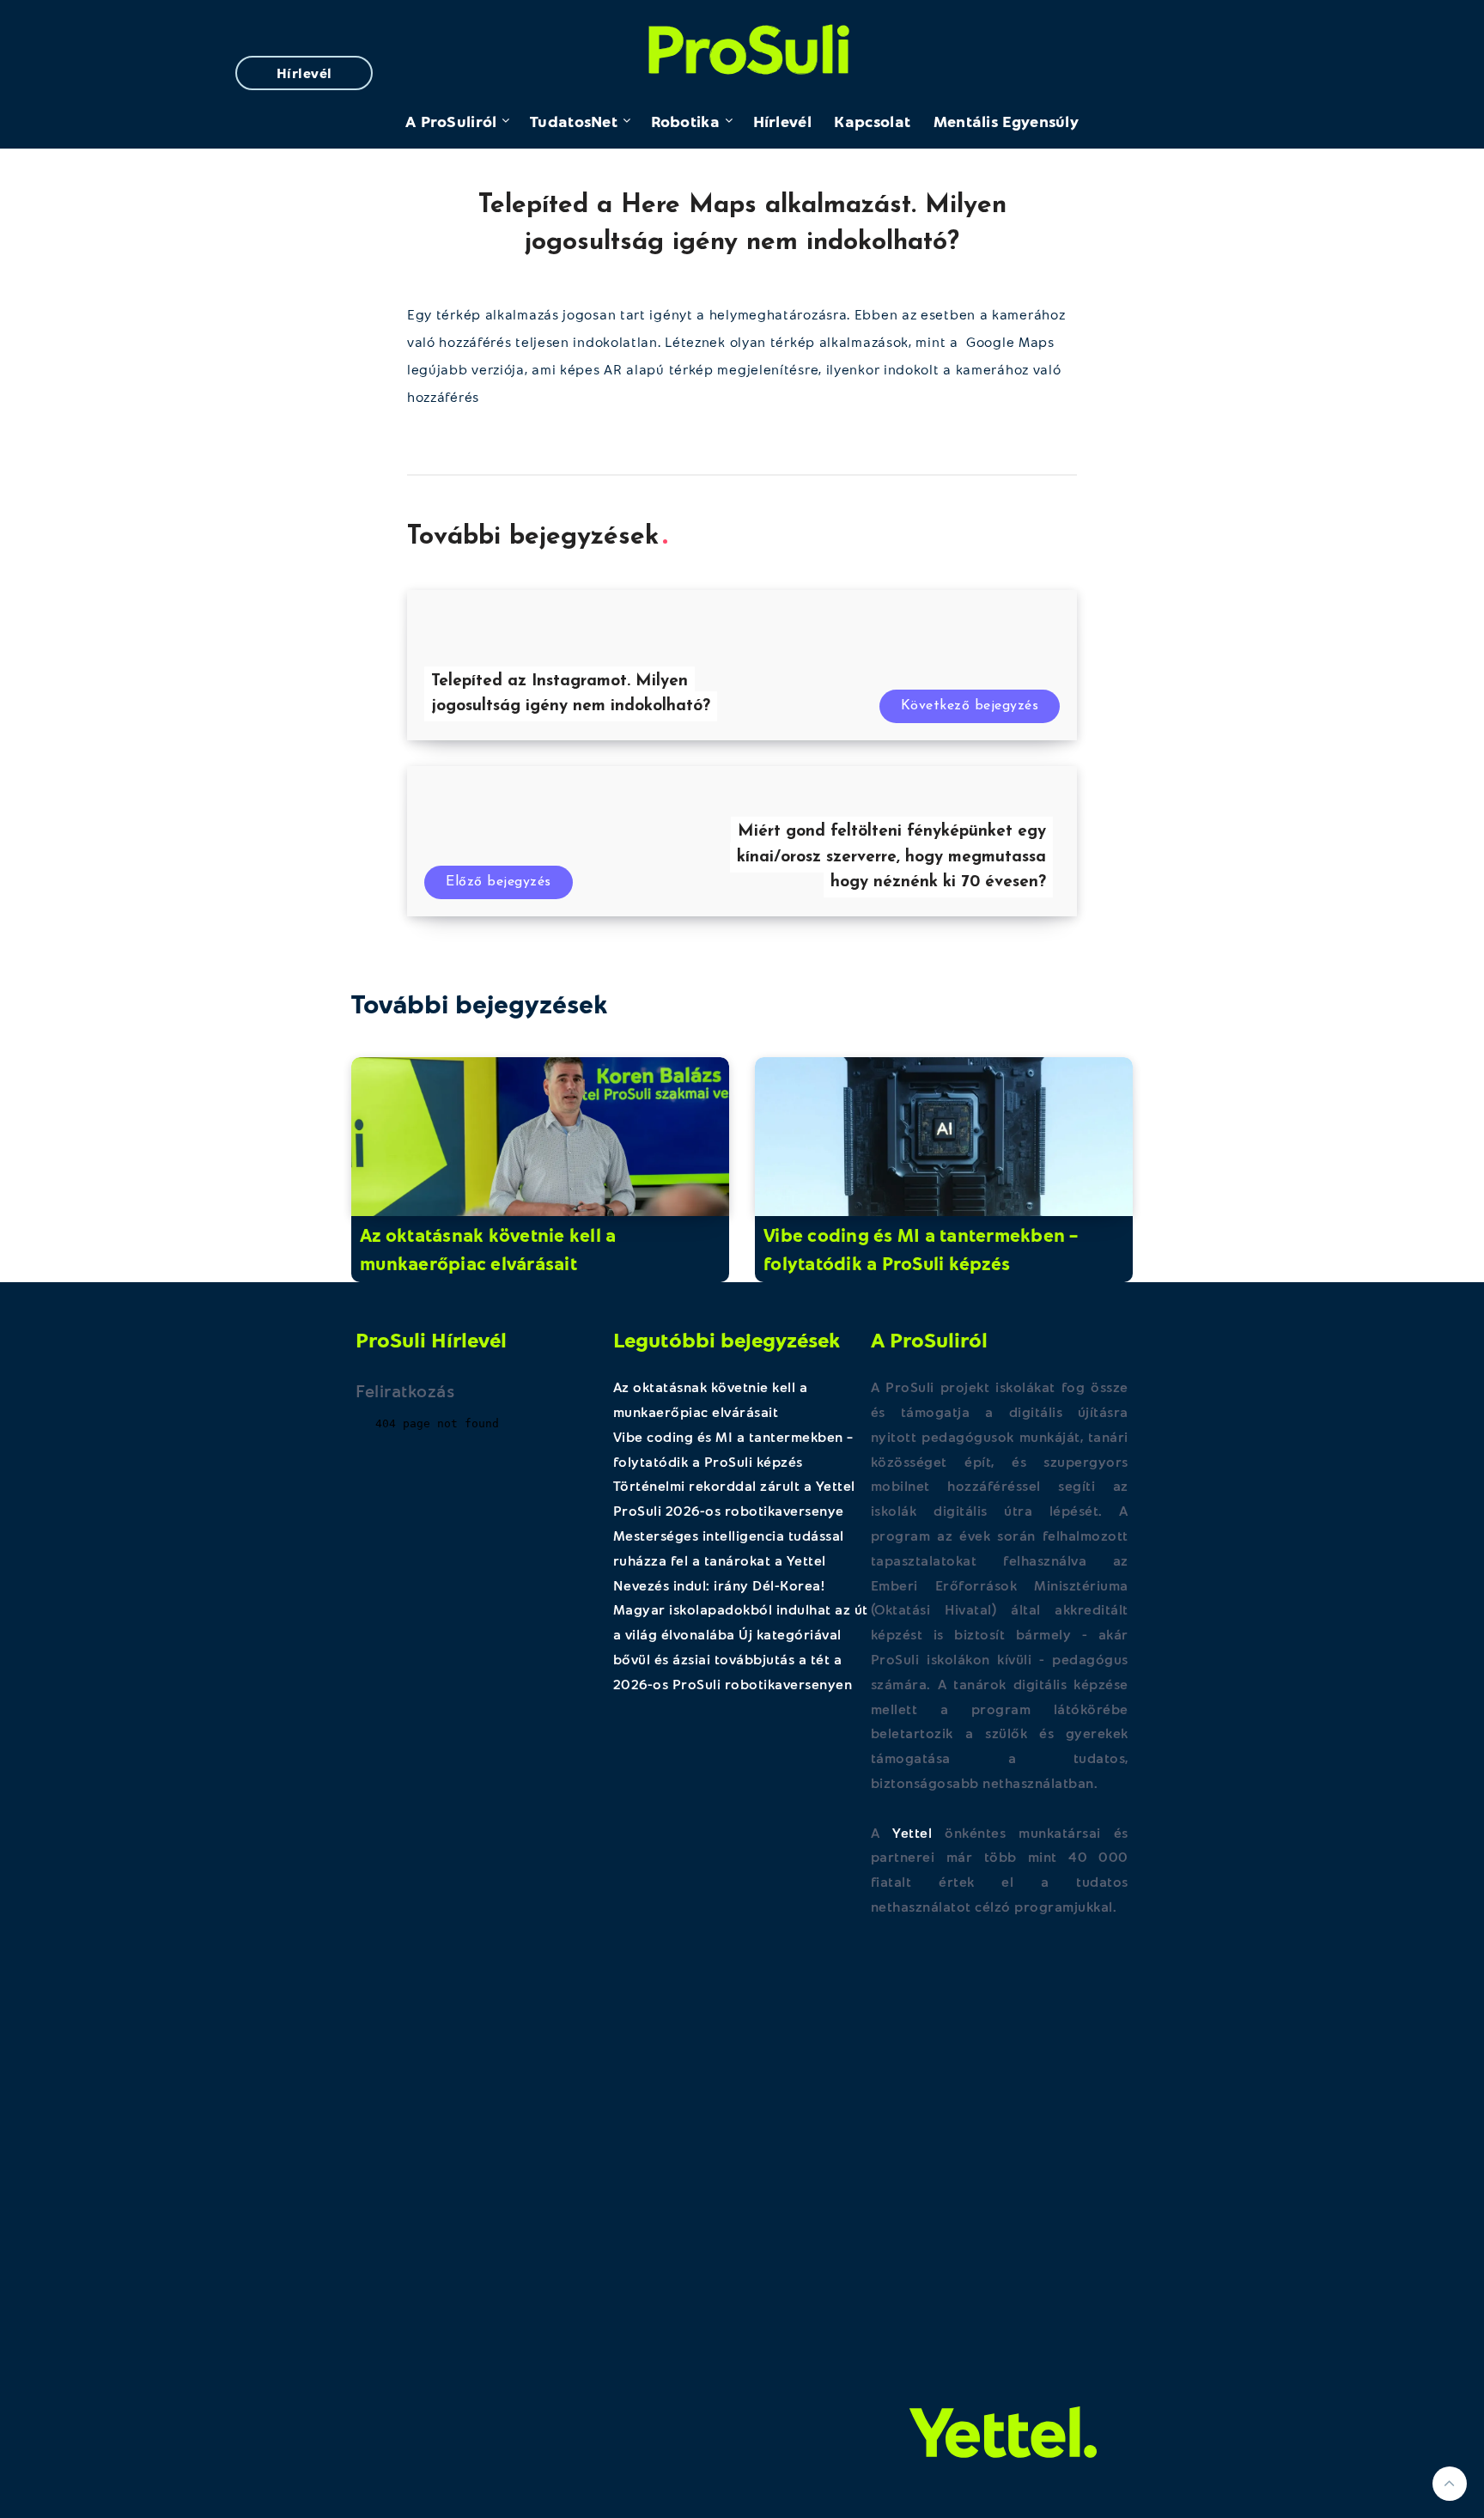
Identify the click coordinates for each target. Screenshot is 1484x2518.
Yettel (912, 1832)
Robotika (685, 121)
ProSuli (742, 45)
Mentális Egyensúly (1006, 121)
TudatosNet (574, 121)
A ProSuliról (451, 121)
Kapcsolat (872, 121)
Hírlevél (304, 73)
